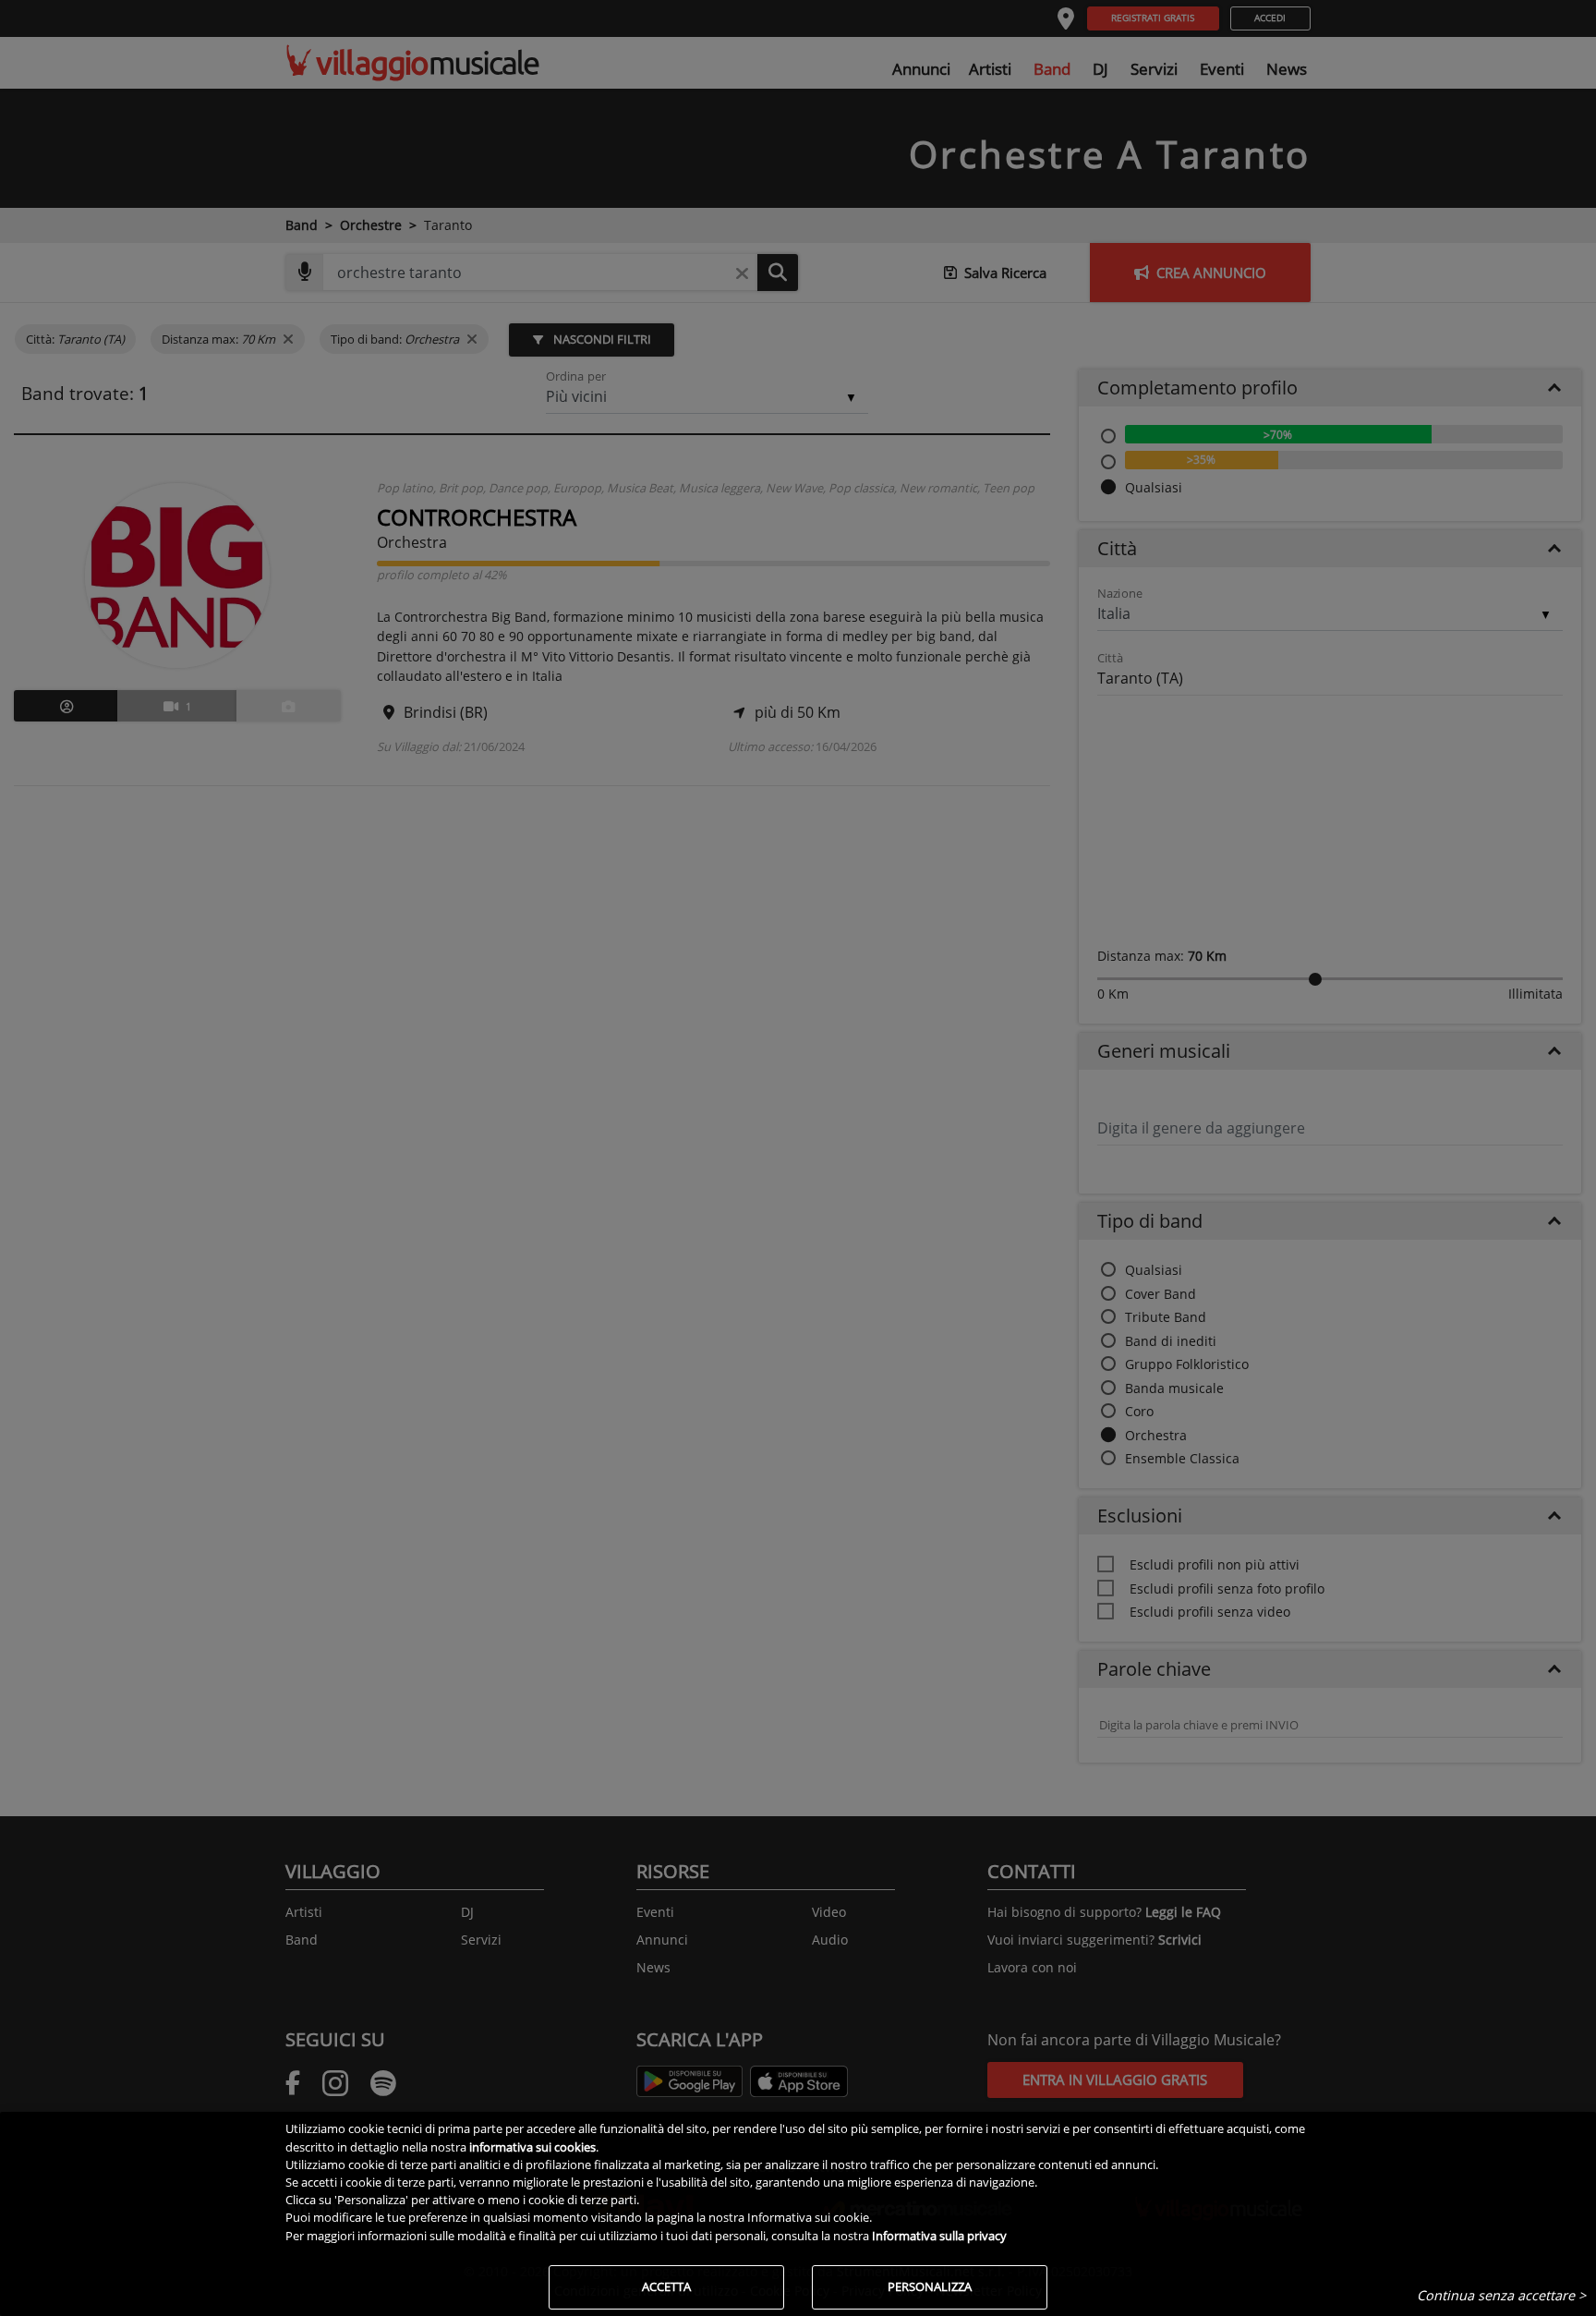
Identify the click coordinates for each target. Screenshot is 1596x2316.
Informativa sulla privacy (939, 2236)
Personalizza (930, 2286)
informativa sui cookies (532, 2147)
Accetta (666, 2286)
